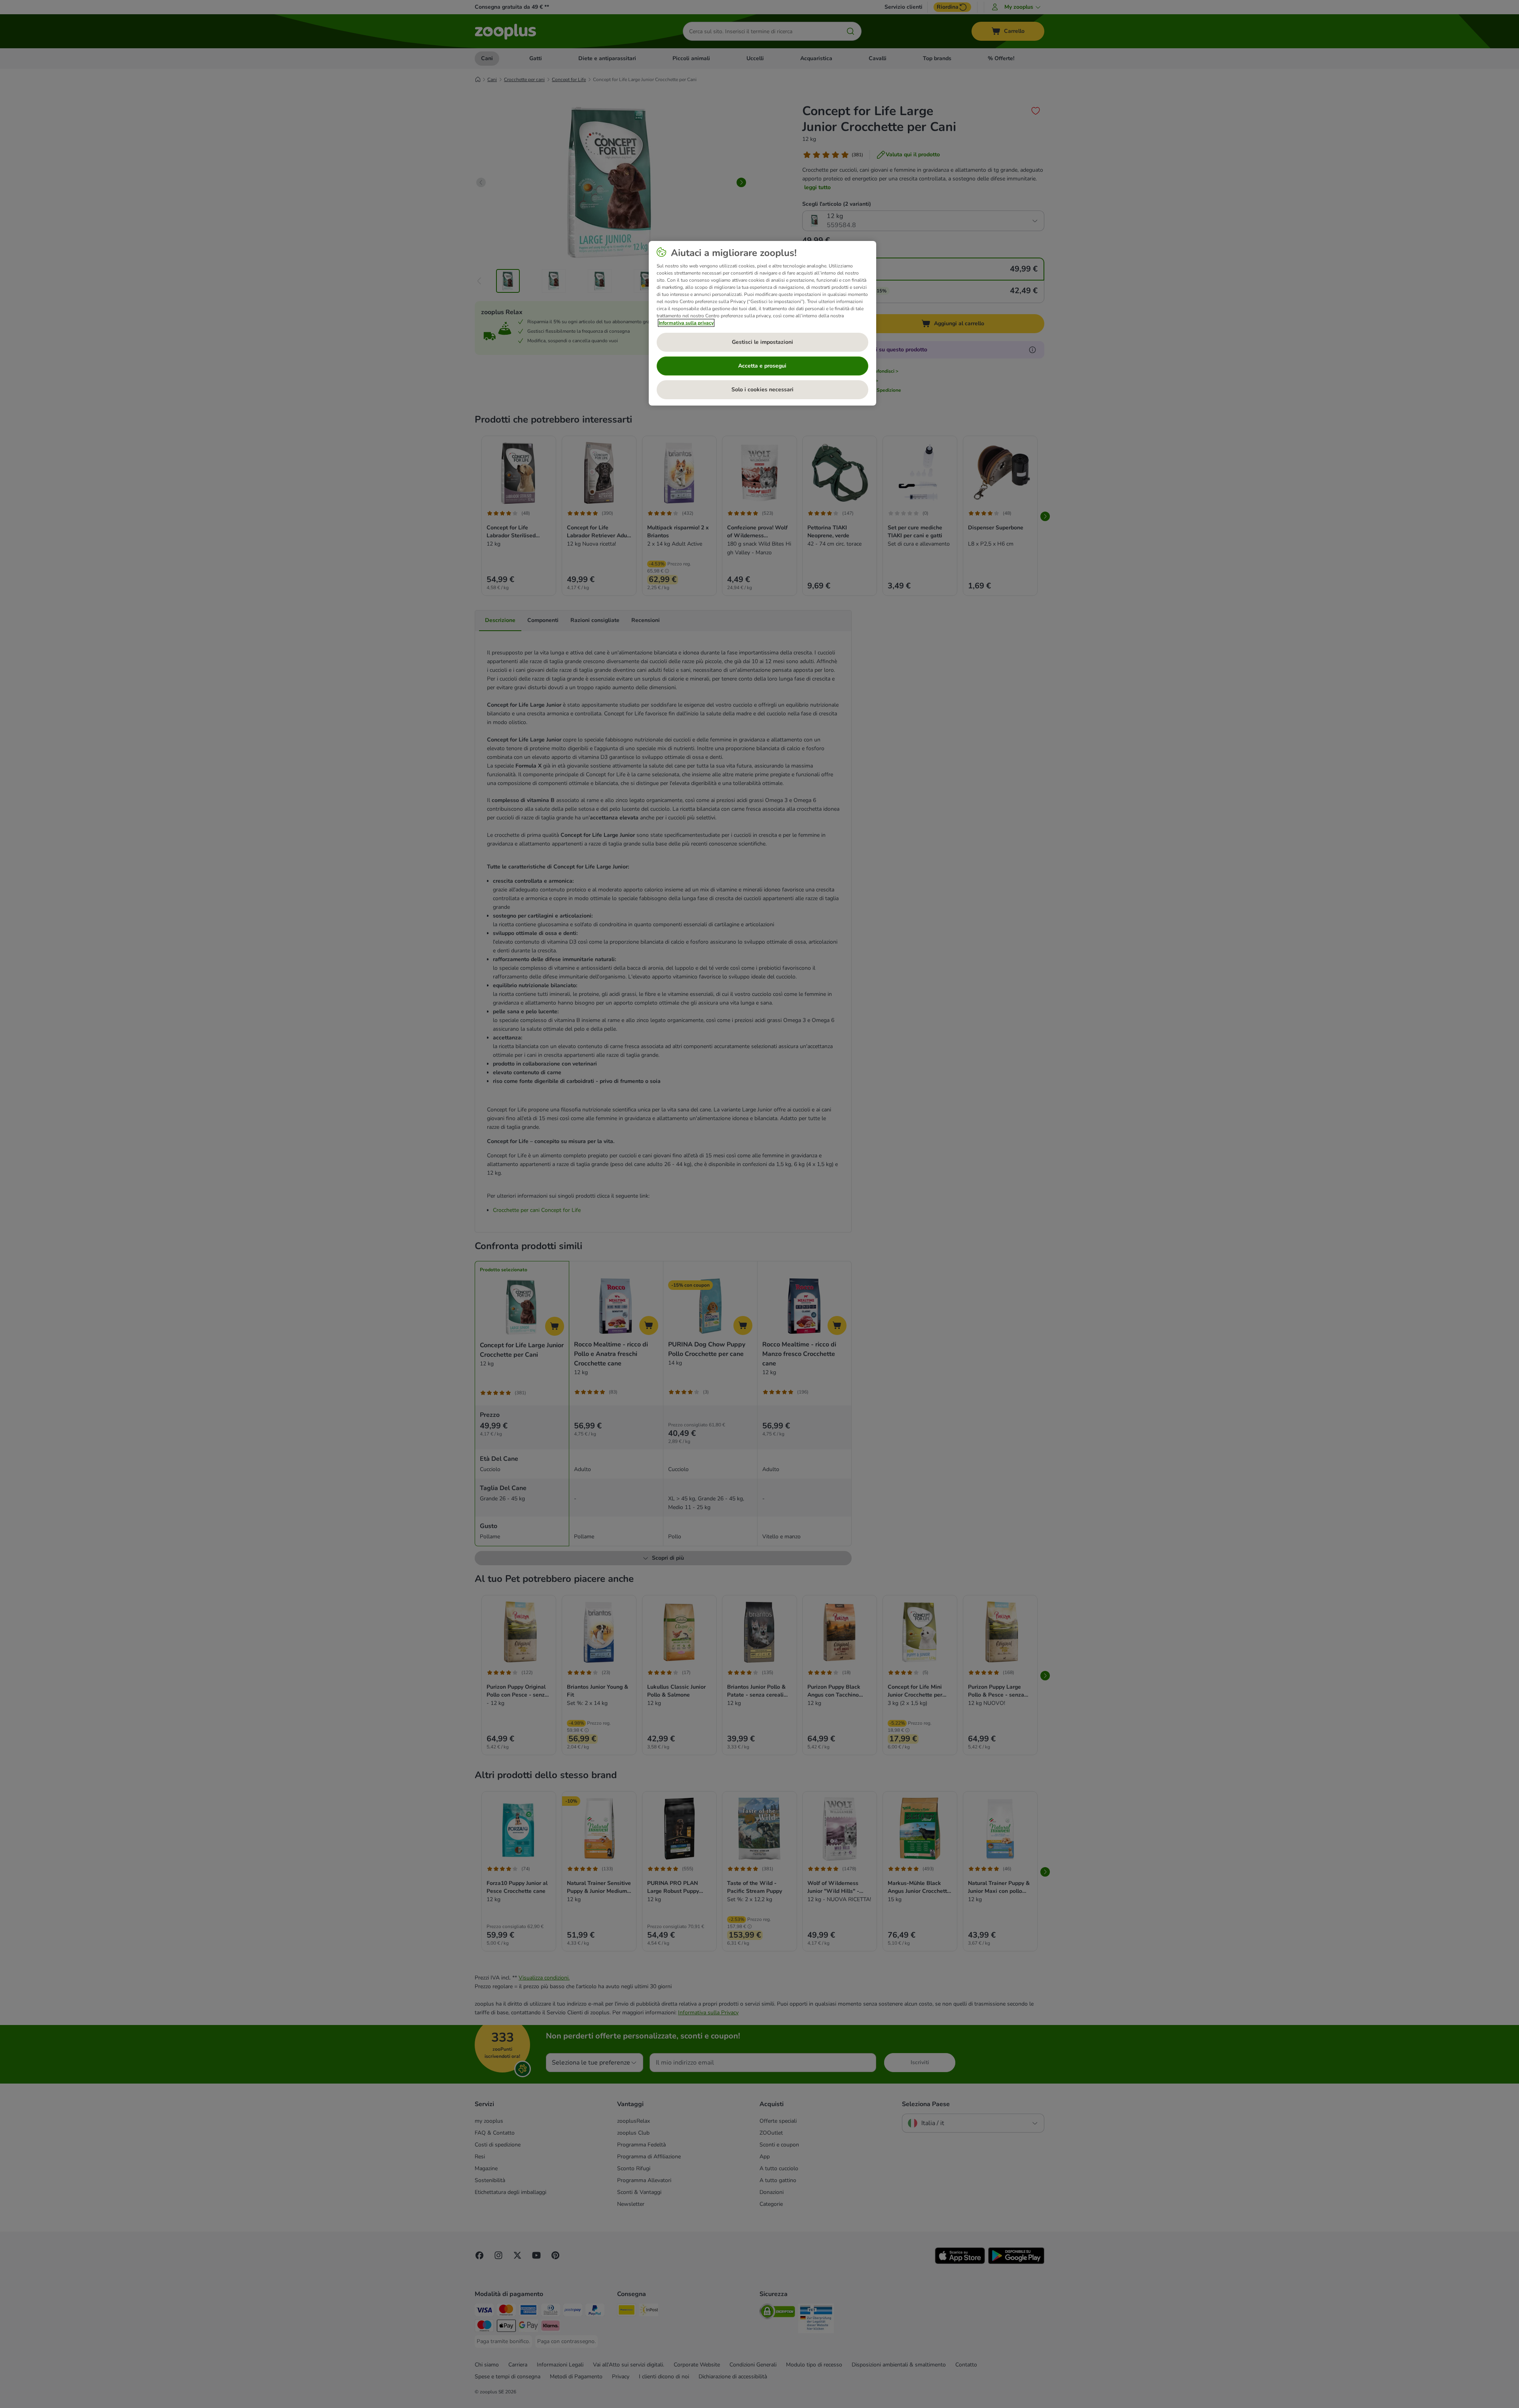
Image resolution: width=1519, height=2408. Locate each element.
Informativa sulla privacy (686, 323)
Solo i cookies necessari (762, 390)
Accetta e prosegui (762, 366)
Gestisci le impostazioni (762, 342)
